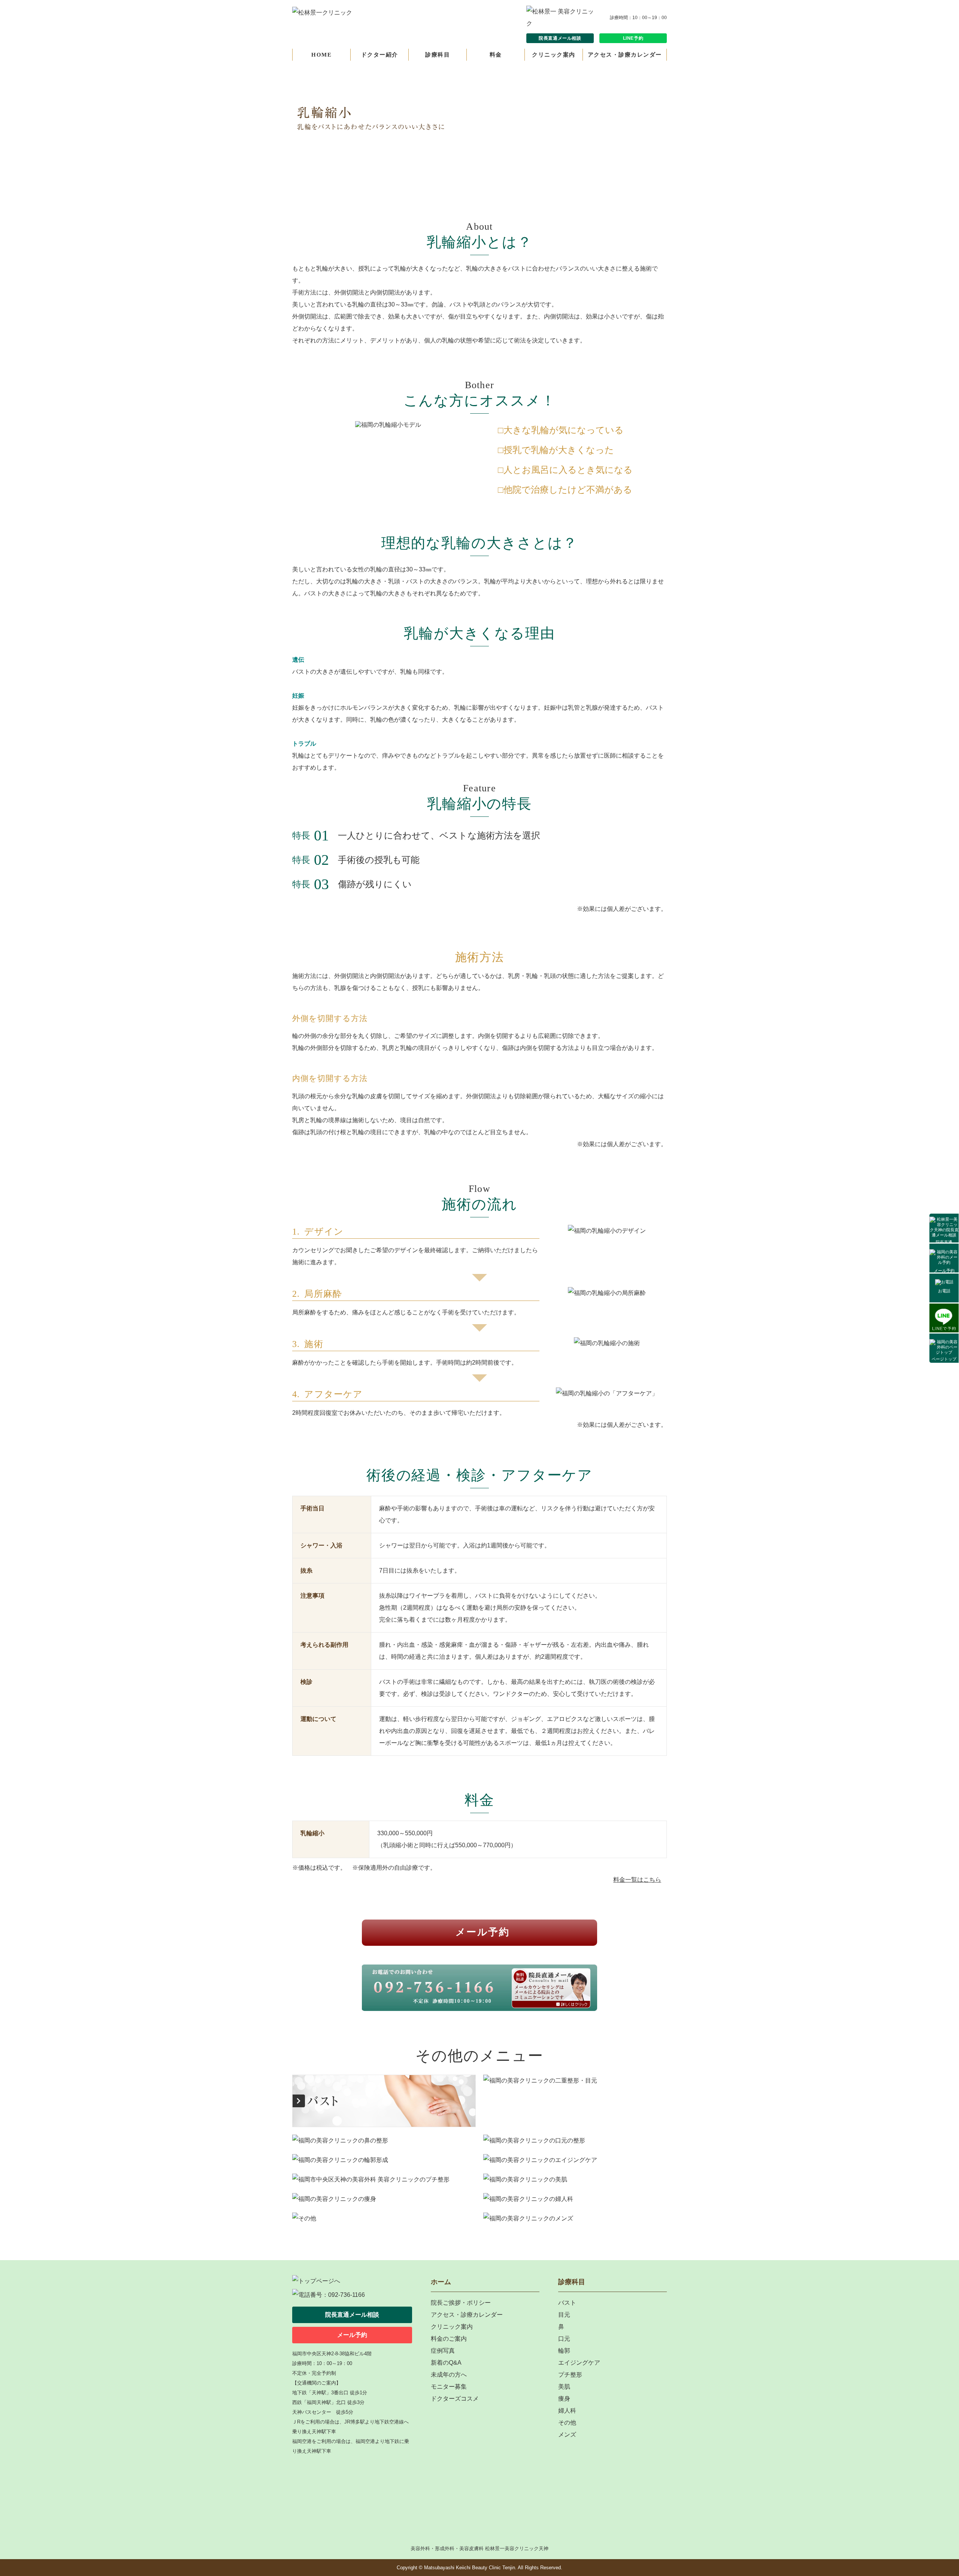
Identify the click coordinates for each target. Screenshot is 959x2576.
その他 (567, 2423)
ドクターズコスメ (455, 2399)
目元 (564, 2315)
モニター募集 (449, 2387)
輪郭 (564, 2351)
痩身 (564, 2399)
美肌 (564, 2387)
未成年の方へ (449, 2375)
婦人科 (567, 2411)
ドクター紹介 (380, 55)
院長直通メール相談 (560, 38)
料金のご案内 (449, 2339)
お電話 (944, 1291)
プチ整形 (570, 2375)
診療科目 (438, 55)
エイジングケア (579, 2363)
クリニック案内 (554, 55)
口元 (564, 2339)
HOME (321, 55)
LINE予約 (633, 38)
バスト (567, 2303)
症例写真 (443, 2351)
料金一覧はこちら (637, 1880)
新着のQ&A (446, 2363)
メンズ (567, 2435)
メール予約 (944, 1271)
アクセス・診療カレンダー (625, 55)
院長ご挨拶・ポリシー (461, 2303)
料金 (496, 55)
